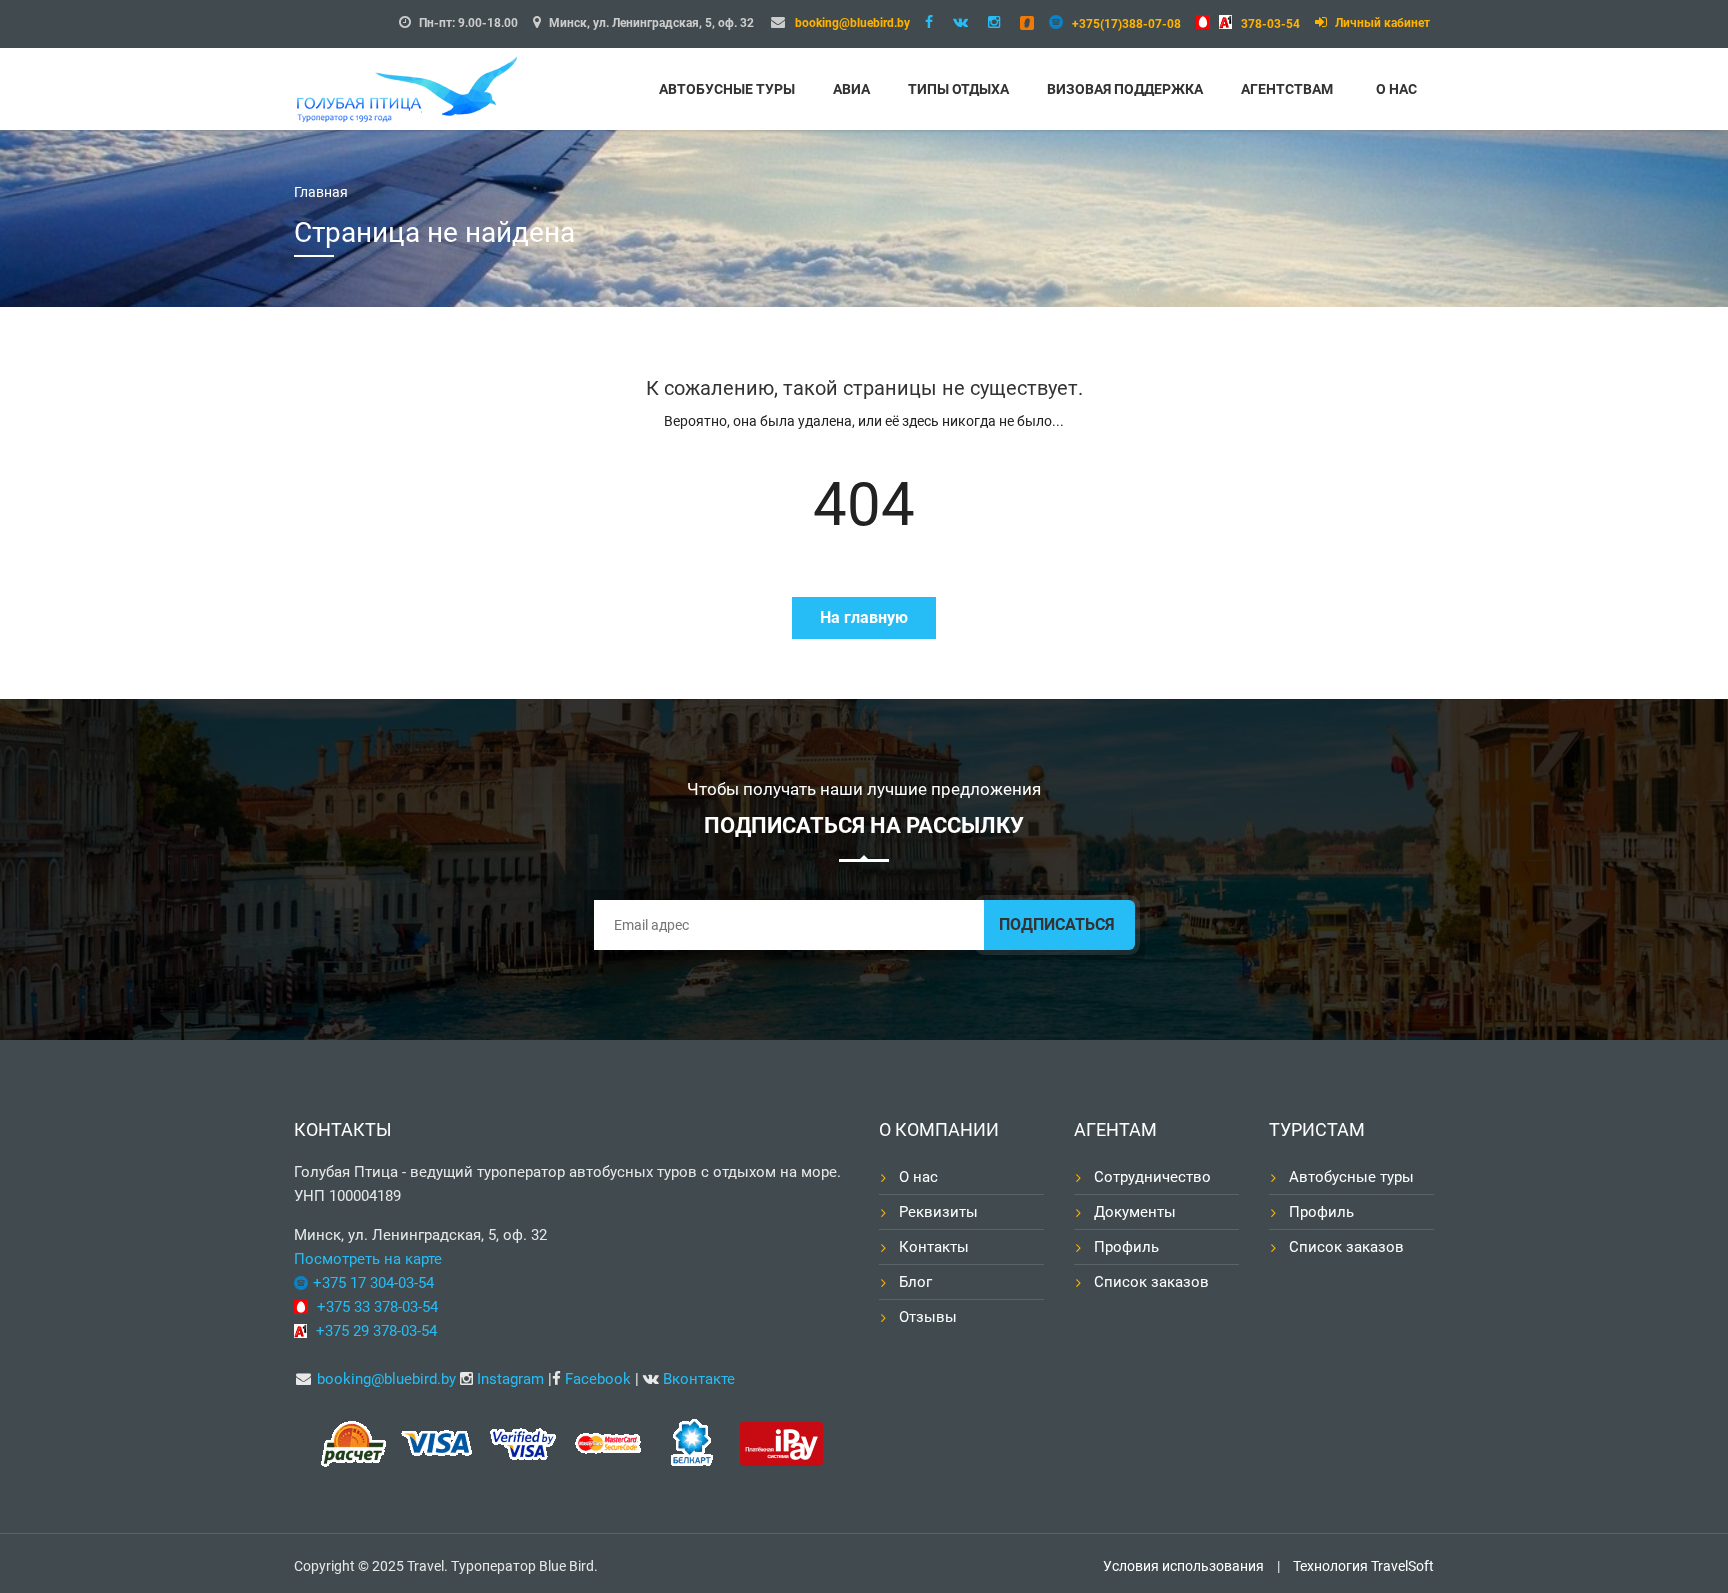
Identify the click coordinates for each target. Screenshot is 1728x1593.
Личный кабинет (1381, 23)
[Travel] (424, 86)
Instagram (510, 1379)
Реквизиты (938, 1212)
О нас (1396, 89)
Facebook (598, 1379)
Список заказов (1151, 1282)
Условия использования (1183, 1566)
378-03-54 (1270, 24)
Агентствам (1287, 89)
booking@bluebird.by (852, 23)
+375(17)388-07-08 (1126, 24)
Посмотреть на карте (368, 1259)
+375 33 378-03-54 (377, 1307)
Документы (1135, 1212)
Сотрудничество (1152, 1177)
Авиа (851, 89)
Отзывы (928, 1317)
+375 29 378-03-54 (376, 1331)
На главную (864, 617)
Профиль (1126, 1247)
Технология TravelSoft (1363, 1566)
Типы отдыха (958, 89)
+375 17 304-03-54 (373, 1283)
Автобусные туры (727, 89)
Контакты (934, 1247)
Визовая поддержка (1125, 89)
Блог (915, 1282)
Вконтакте (699, 1379)
